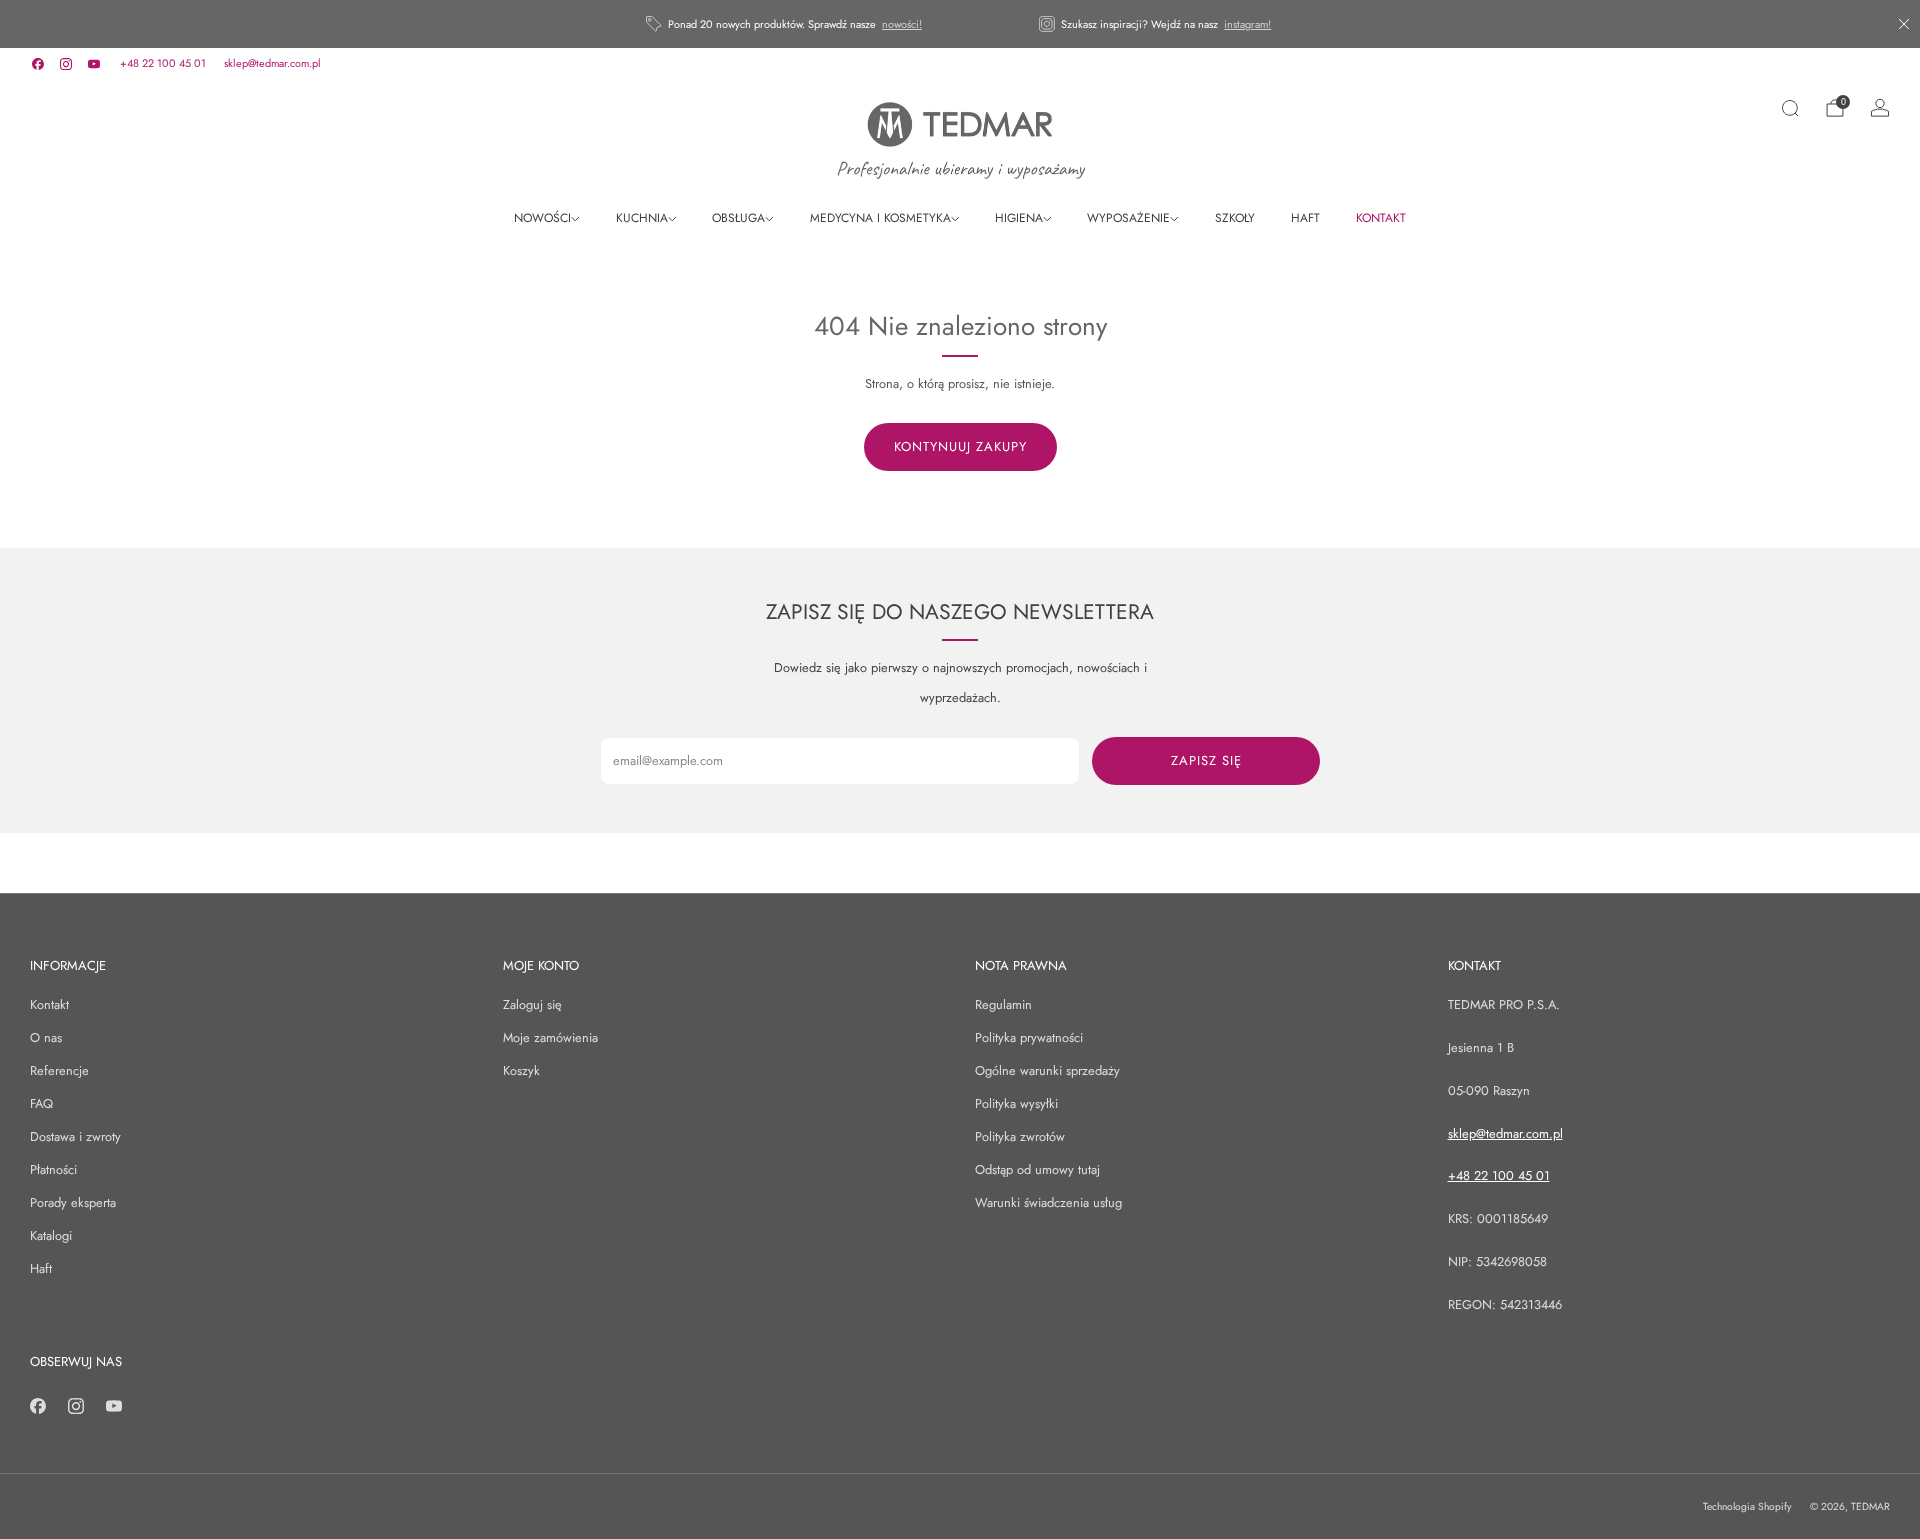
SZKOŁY (1235, 218)
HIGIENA (1019, 218)
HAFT (1305, 218)
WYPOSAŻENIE (1128, 218)
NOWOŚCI (542, 218)
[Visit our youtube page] (94, 64)
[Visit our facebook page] (38, 64)
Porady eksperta (73, 1202)
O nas (46, 1037)
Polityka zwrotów (1020, 1136)
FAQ (41, 1103)
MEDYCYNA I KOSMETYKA (880, 218)
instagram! (1247, 24)
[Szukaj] (1790, 108)
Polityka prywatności (1029, 1037)
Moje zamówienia (550, 1037)
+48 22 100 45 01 (163, 63)
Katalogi (51, 1235)
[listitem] (785, 24)
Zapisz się (1206, 760)
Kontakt (49, 1004)
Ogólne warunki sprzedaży (1047, 1070)
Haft (41, 1268)
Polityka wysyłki (1016, 1103)
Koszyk (521, 1070)
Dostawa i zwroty (75, 1136)
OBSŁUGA (738, 218)
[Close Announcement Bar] (1904, 24)
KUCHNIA (642, 218)
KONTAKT (1381, 218)
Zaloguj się (532, 1004)
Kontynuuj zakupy (960, 446)
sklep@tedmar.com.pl (272, 63)
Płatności (53, 1169)
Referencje (59, 1070)
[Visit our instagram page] (66, 64)
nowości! (902, 24)
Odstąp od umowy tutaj (1037, 1169)
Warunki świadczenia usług (1048, 1202)
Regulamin (1003, 1004)
